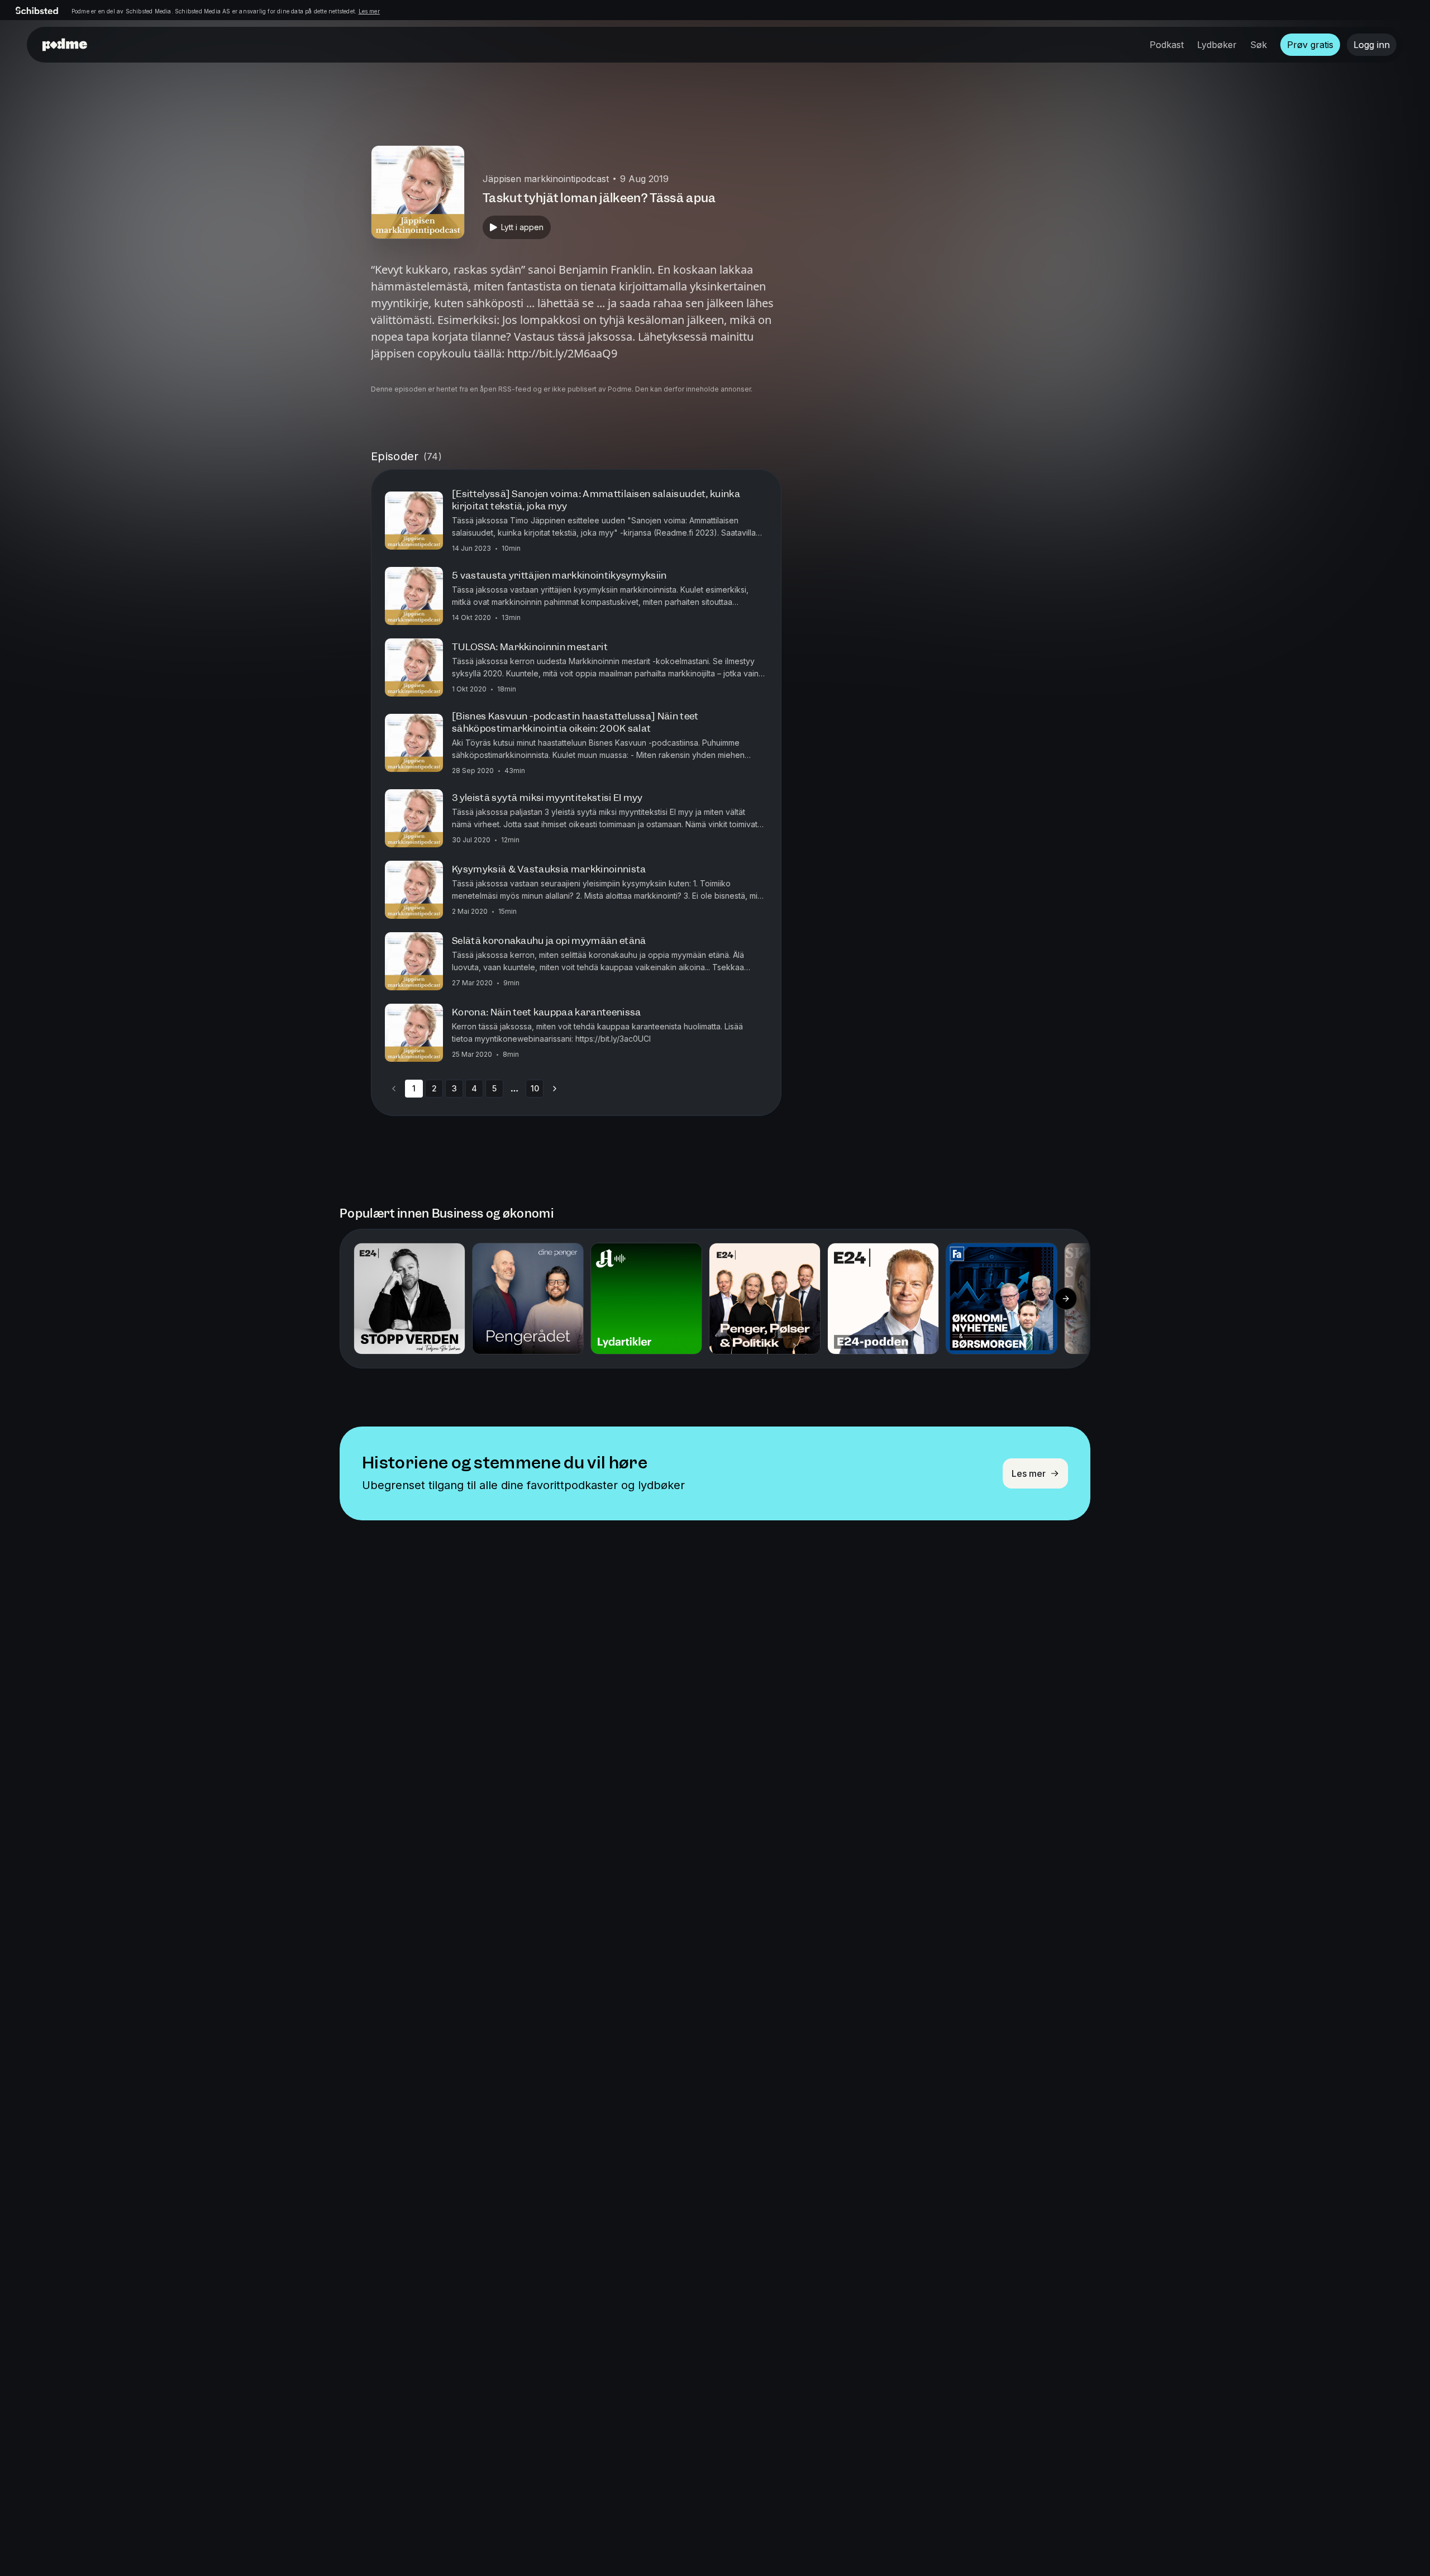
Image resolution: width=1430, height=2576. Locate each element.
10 (535, 1088)
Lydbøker (1217, 45)
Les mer (369, 11)
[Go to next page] (555, 1089)
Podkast (1167, 45)
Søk (1259, 45)
